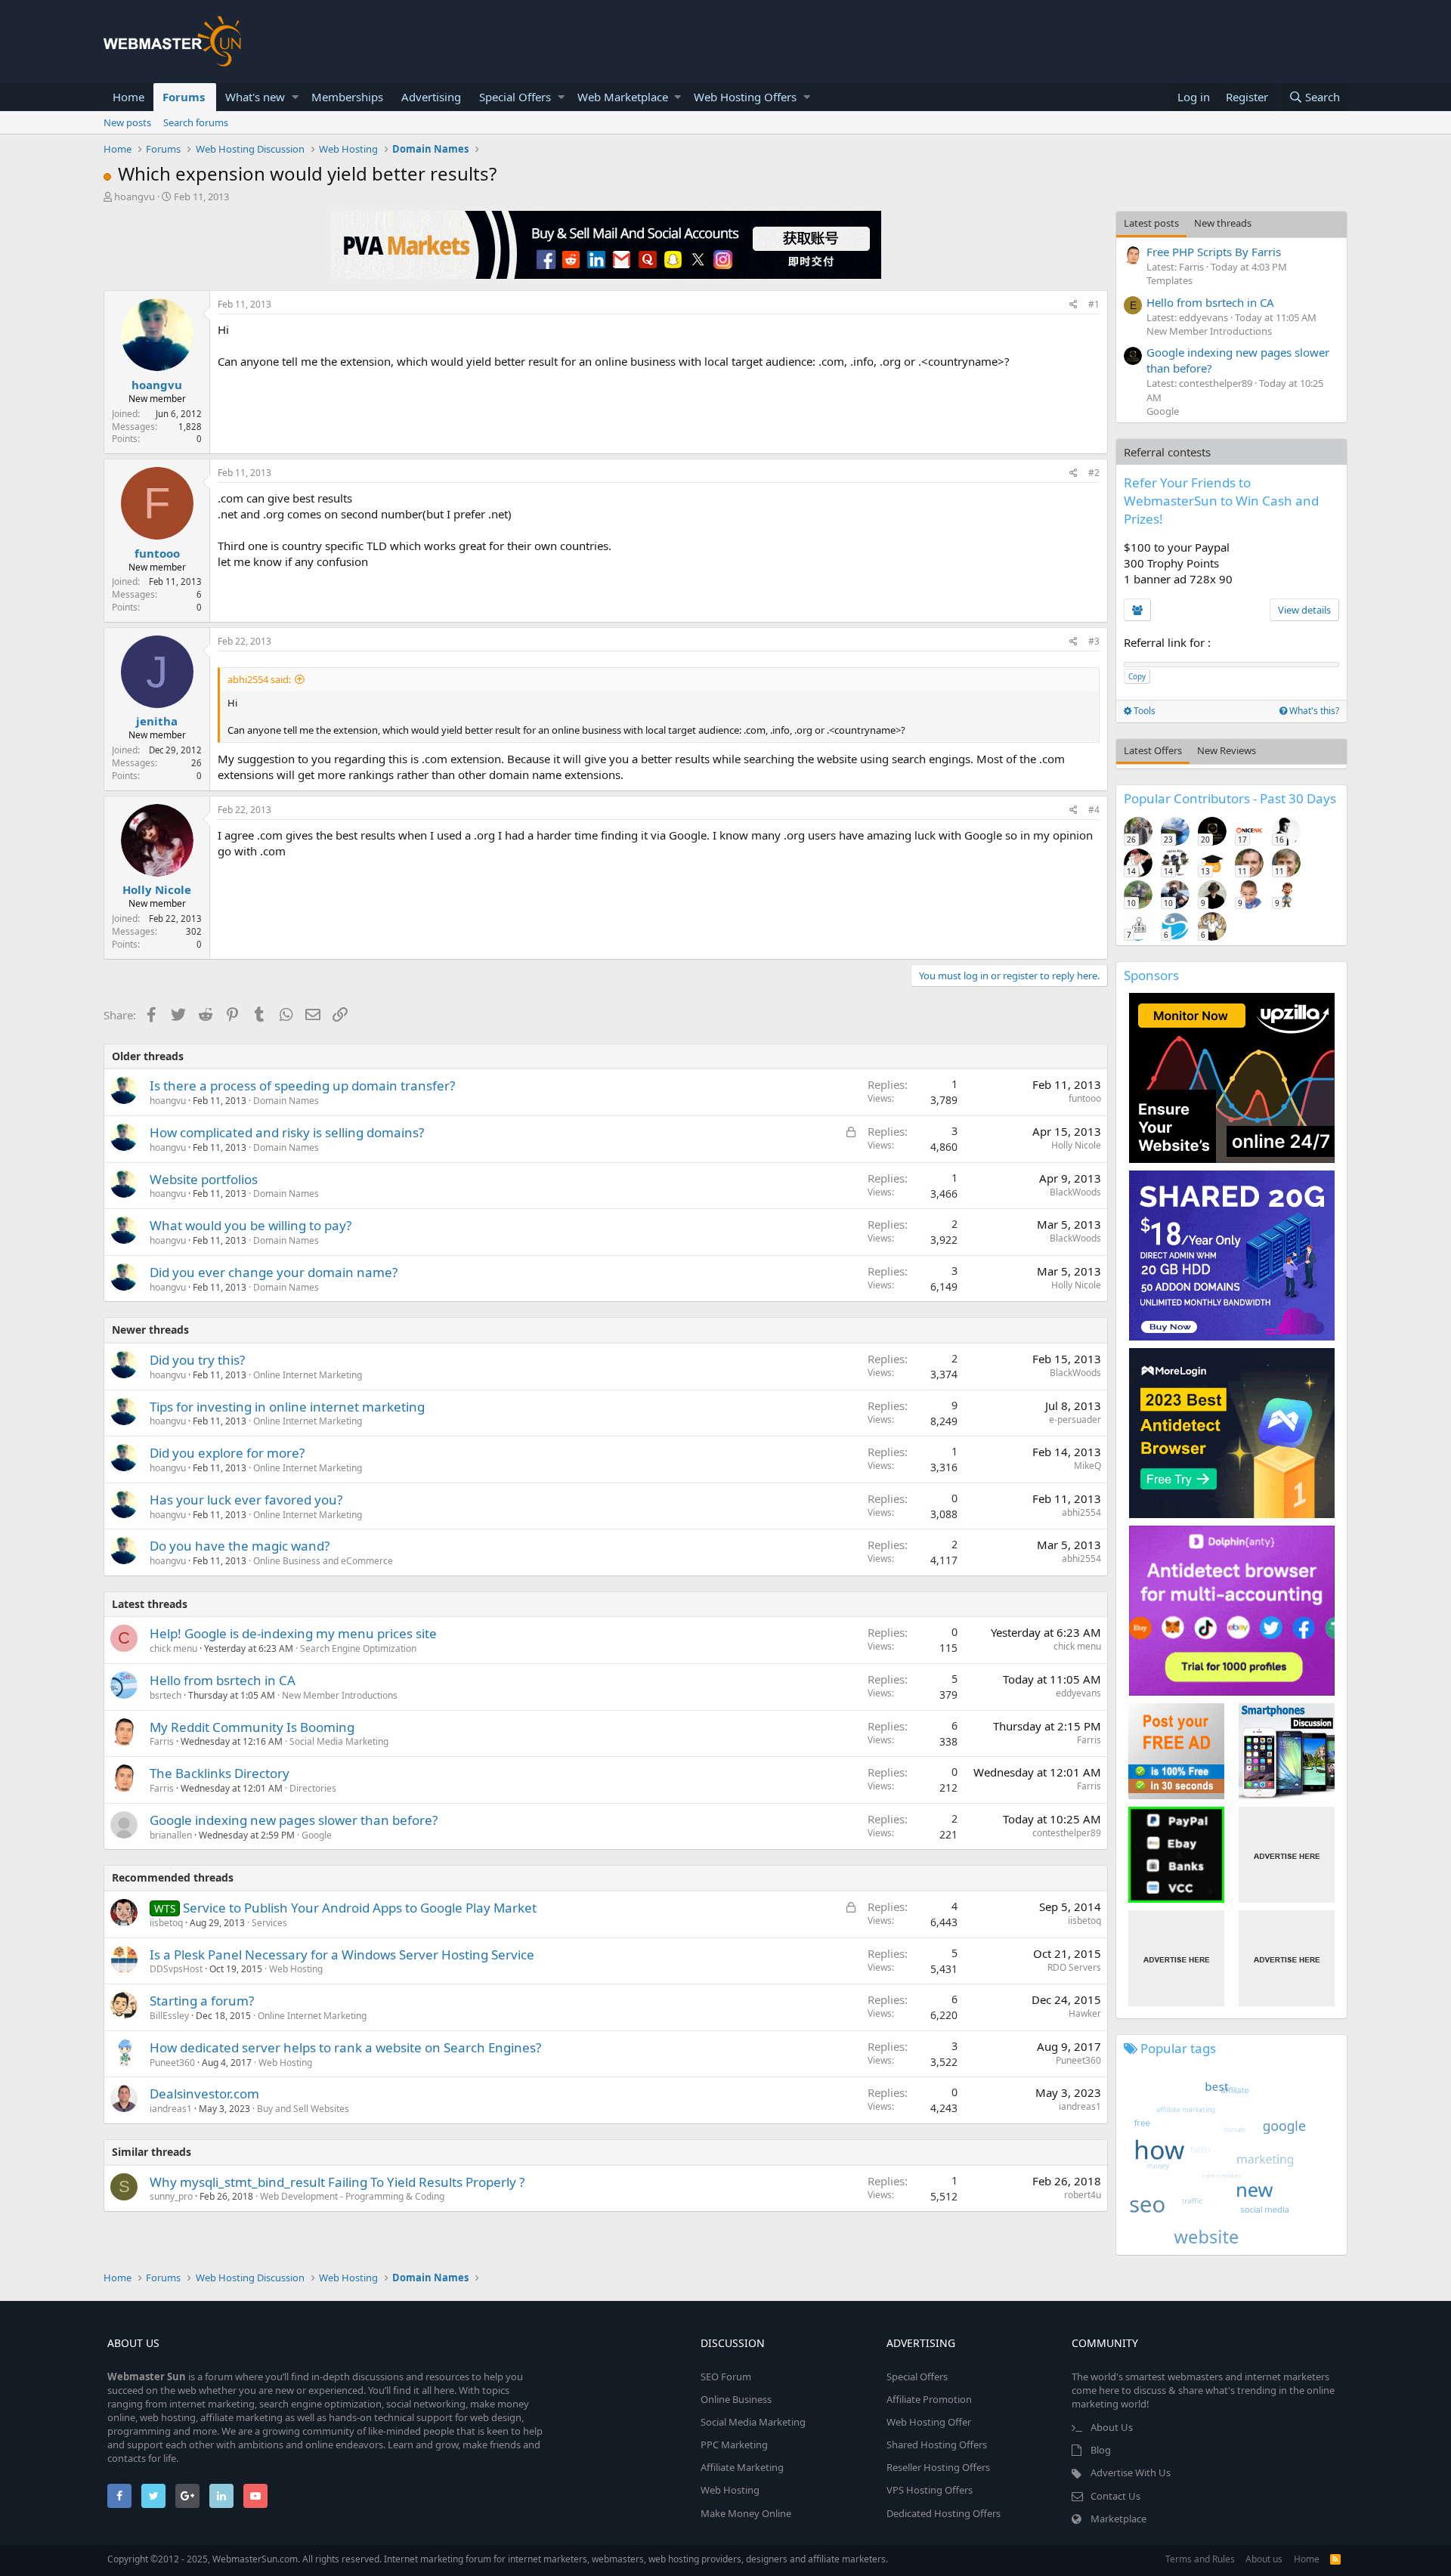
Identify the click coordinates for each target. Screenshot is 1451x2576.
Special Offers (515, 97)
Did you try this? (197, 1360)
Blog (1101, 2450)
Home (128, 97)
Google (317, 1835)
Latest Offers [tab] (1153, 750)
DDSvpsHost (176, 1969)
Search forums (196, 122)
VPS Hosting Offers (930, 2490)
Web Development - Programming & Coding (352, 2196)
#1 (1094, 304)
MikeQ (1087, 1466)
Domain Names (286, 1101)
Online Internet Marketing (308, 1375)
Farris (162, 1741)
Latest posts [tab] (1151, 223)
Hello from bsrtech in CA (223, 1680)
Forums (184, 97)
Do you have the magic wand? (240, 1546)
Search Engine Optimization (358, 1648)
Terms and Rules (1200, 2559)
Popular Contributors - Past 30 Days (1230, 798)
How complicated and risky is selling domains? (287, 1132)
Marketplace (1118, 2519)
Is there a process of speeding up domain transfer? (302, 1085)
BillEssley (169, 2016)
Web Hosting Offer (929, 2422)
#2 (1094, 473)
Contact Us (1115, 2496)
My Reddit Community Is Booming (252, 1727)
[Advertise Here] (1287, 1855)
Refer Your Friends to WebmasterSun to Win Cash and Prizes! (1221, 501)
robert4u (1083, 2195)
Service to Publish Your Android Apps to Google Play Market (360, 1908)
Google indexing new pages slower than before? (294, 1820)
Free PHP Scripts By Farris (1214, 252)
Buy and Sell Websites (303, 2109)
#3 (1094, 641)
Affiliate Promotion (929, 2399)
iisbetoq (166, 1923)
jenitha (157, 721)
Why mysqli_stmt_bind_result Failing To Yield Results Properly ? (337, 2182)
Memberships (347, 97)
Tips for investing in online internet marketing (287, 1407)
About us (1264, 2559)
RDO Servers (1074, 1967)
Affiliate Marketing (742, 2467)
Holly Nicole (157, 889)
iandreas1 (171, 2109)
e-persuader (1075, 1419)
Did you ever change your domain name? (274, 1272)
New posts (127, 122)
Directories (313, 1788)
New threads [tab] (1223, 223)
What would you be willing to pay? (251, 1225)
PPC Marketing (734, 2445)
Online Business (736, 2399)
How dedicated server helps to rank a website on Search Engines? (345, 2047)
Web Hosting (296, 1969)
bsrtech (166, 1695)
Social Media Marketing (339, 1741)
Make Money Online (746, 2513)
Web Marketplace (623, 97)
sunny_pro (171, 2196)
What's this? (1313, 711)
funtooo (157, 553)
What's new (255, 97)
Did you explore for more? (227, 1453)
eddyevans (1078, 1693)
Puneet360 (172, 2063)
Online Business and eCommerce (323, 1561)
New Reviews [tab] (1227, 750)
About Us (1112, 2427)
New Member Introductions (340, 1695)
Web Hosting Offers (745, 97)
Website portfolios (204, 1179)
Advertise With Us (1131, 2472)
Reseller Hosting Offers (938, 2467)
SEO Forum (726, 2377)
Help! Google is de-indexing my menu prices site (293, 1633)
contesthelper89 (1067, 1833)
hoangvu (135, 196)
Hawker (1085, 2013)
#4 (1094, 810)
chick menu (173, 1648)
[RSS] (1335, 2559)
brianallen (171, 1835)
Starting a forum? (202, 2001)
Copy (1137, 676)
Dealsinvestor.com (204, 2094)
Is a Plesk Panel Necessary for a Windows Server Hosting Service (342, 1954)
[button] (295, 97)
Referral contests (1167, 452)
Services (269, 1923)
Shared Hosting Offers (937, 2445)
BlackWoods (1075, 1192)
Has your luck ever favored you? (246, 1500)
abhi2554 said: (259, 679)
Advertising (431, 97)
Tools (1143, 711)
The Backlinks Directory (220, 1773)
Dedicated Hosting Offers (944, 2513)
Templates (1169, 280)
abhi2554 (1081, 1512)
